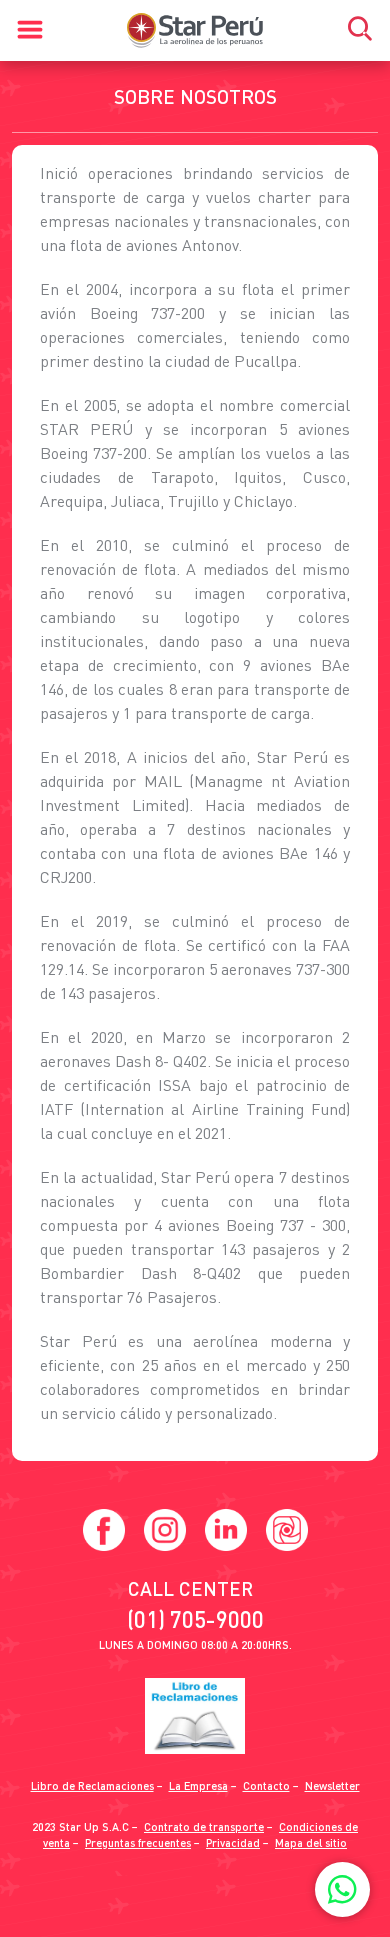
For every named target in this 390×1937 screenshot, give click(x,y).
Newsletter (332, 1785)
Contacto (266, 1785)
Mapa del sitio (311, 1842)
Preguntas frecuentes (138, 1842)
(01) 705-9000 (195, 1619)
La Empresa (198, 1785)
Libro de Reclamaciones (92, 1785)
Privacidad (233, 1842)
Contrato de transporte (204, 1826)
